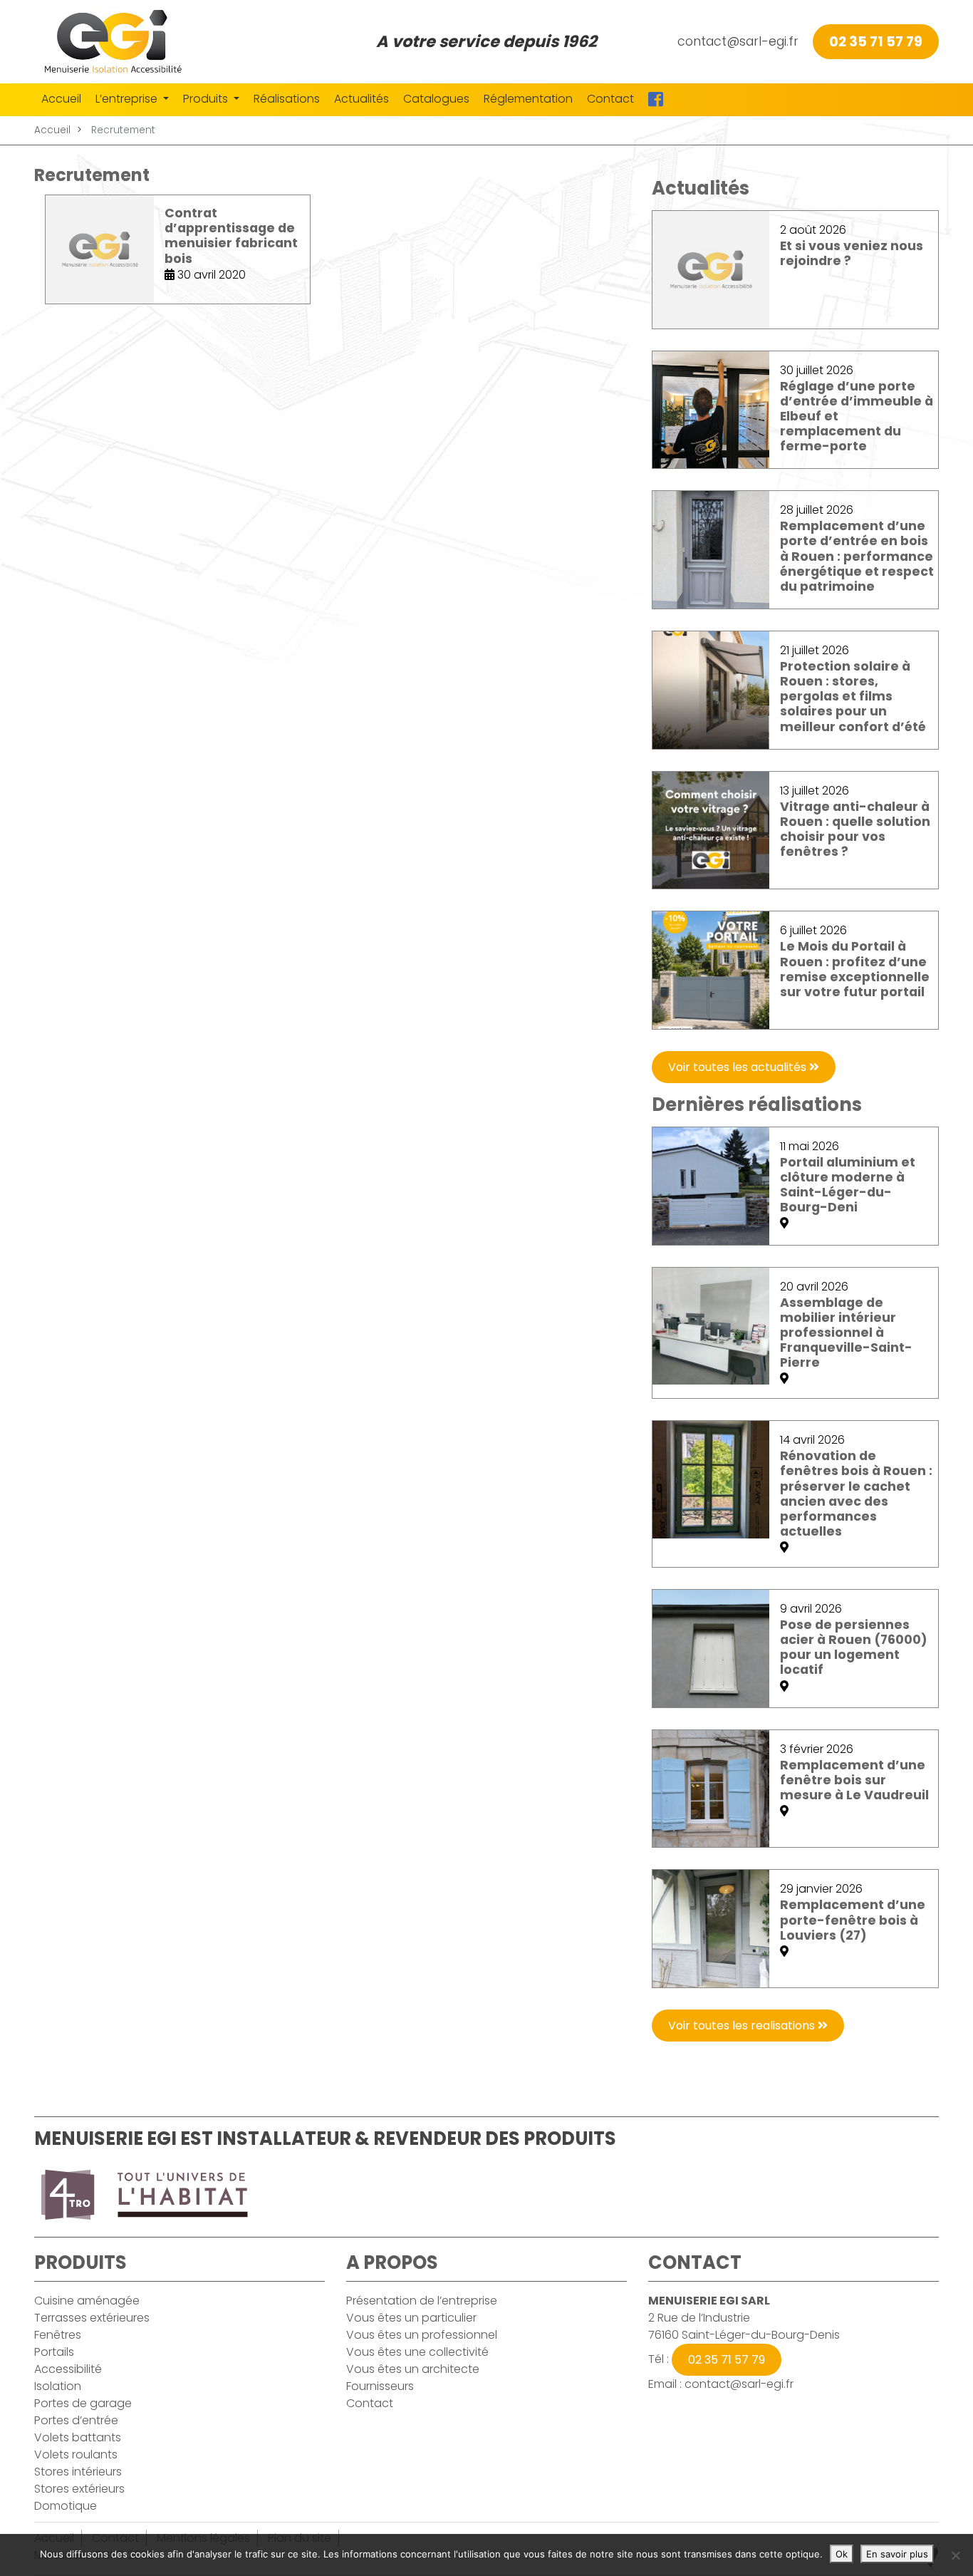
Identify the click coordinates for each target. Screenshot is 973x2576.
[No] (955, 2555)
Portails (54, 2352)
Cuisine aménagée (87, 2301)
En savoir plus (897, 2554)
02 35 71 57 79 (876, 42)
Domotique (66, 2506)
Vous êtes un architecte (413, 2369)
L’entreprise (128, 99)
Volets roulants (76, 2455)
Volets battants (78, 2437)
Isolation (58, 2386)
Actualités (361, 99)
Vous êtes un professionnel (422, 2335)
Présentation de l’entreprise (422, 2301)
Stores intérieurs (78, 2472)
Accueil (61, 99)
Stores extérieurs (79, 2489)
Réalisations (287, 99)
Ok (842, 2554)
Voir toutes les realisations (743, 2026)
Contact (610, 99)
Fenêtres (58, 2335)
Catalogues (436, 99)
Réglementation (528, 99)
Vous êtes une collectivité (417, 2352)
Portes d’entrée (76, 2420)
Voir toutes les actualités (739, 1067)
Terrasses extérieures (92, 2318)
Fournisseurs (380, 2386)
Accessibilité (68, 2369)
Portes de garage (83, 2403)
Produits (207, 99)
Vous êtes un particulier (411, 2318)
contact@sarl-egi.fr (738, 41)
